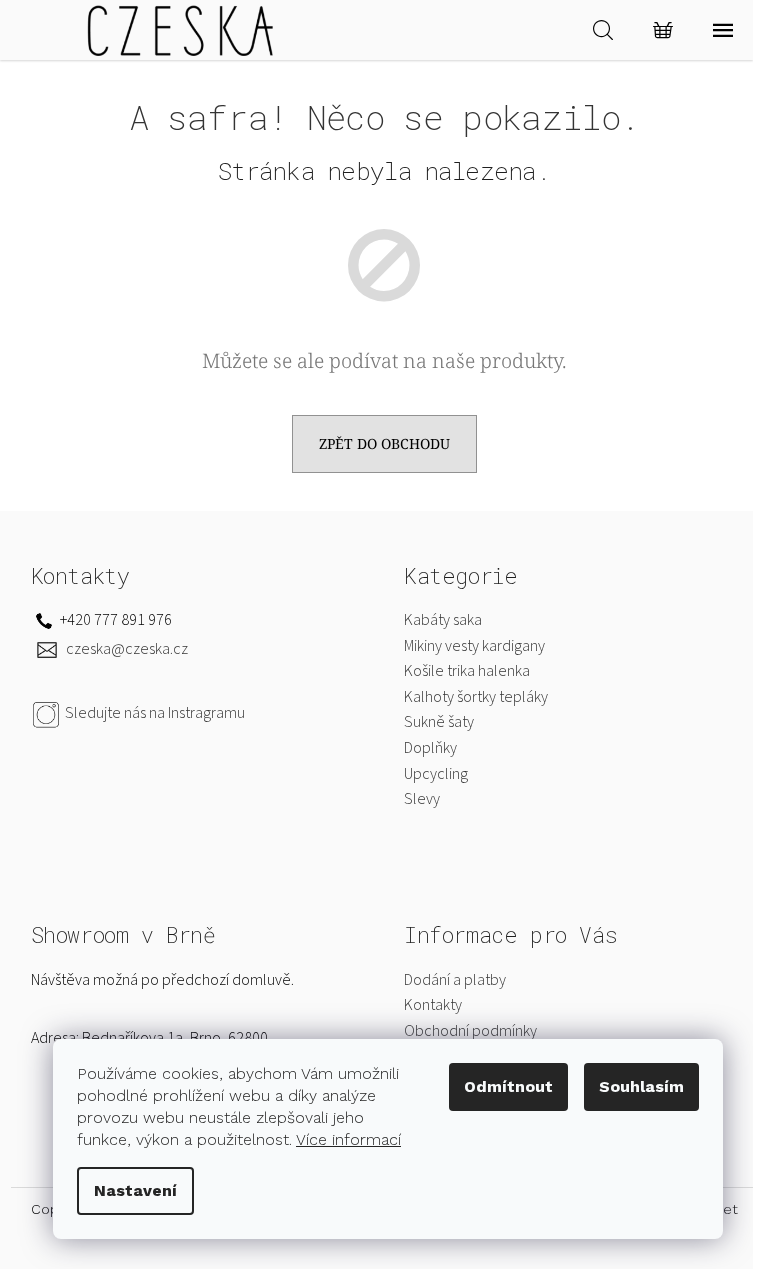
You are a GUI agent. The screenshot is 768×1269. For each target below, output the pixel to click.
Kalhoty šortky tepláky (476, 697)
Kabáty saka (443, 620)
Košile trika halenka (467, 671)
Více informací (348, 1139)
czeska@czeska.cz (127, 649)
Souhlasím (641, 1086)
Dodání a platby (455, 980)
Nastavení (135, 1190)
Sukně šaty (439, 722)
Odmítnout (508, 1086)
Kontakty (433, 1005)
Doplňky (430, 748)
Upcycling (436, 774)
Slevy (422, 799)
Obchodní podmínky (470, 1031)
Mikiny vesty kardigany (474, 646)
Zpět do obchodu (384, 443)
